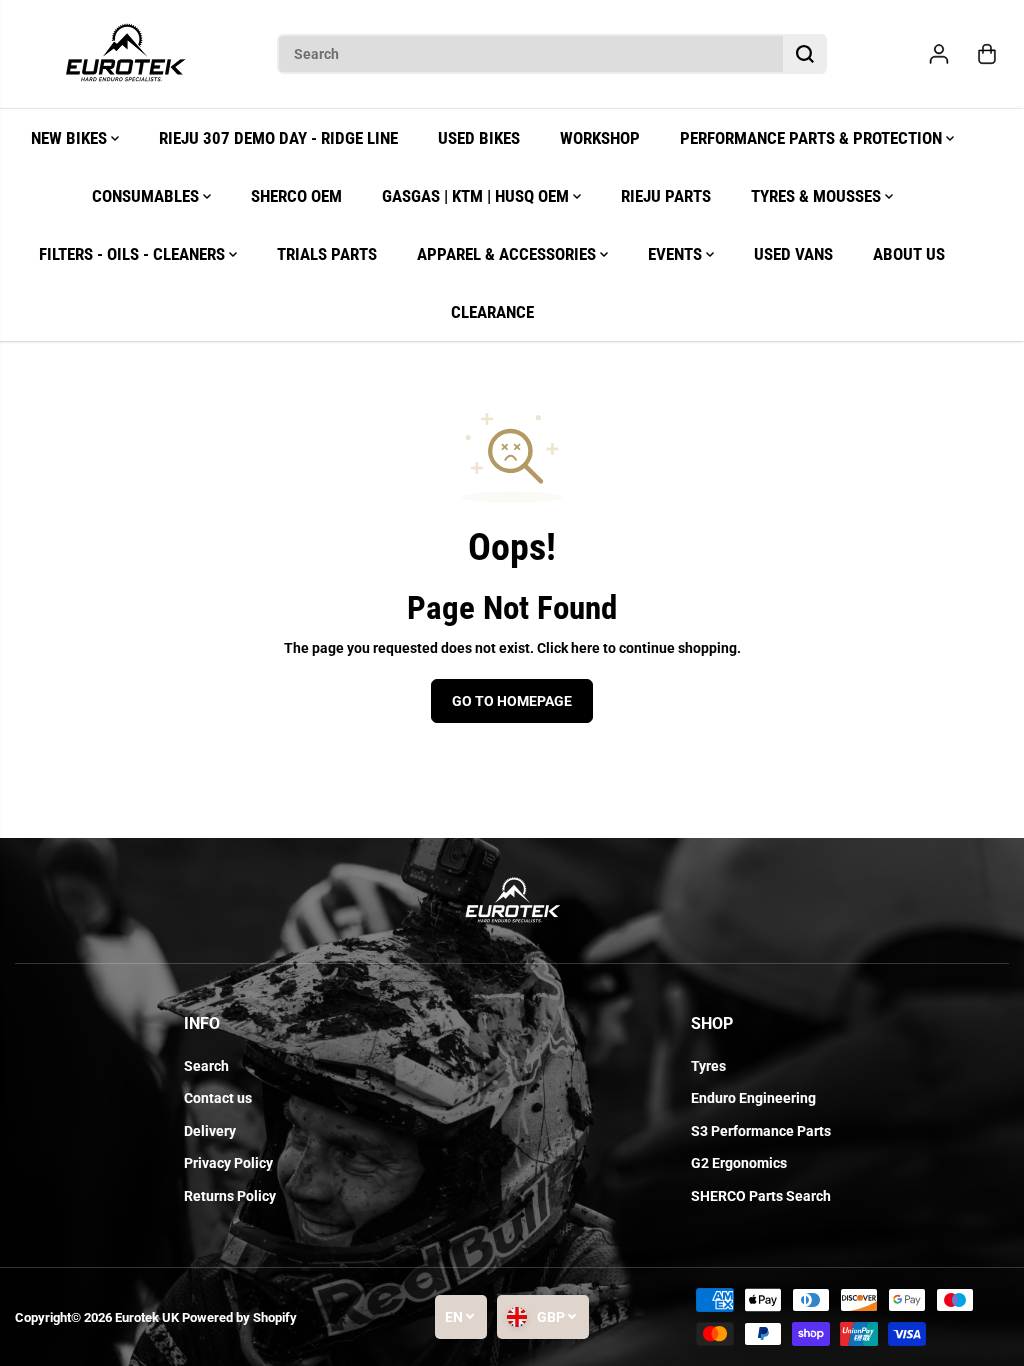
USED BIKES (479, 138)
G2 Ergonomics (739, 1163)
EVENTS (677, 254)
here (585, 648)
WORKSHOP (600, 138)
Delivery (210, 1131)
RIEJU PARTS (666, 196)
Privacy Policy (228, 1163)
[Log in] (939, 54)
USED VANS (793, 254)
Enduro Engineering (753, 1098)
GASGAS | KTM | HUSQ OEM (477, 196)
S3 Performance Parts (761, 1131)
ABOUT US (909, 254)
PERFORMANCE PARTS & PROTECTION (813, 138)
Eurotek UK (147, 1317)
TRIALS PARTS (327, 254)
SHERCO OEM (296, 196)
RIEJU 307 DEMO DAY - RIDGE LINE (278, 138)
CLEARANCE (492, 312)
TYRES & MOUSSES (818, 196)
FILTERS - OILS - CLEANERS (134, 254)
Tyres (708, 1066)
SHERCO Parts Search (761, 1196)
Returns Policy (230, 1196)
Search (206, 1066)
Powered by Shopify (239, 1317)
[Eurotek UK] (125, 54)
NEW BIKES (71, 138)
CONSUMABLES (147, 196)
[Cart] (987, 54)
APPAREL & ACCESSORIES (508, 254)
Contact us (218, 1098)
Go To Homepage (512, 701)
